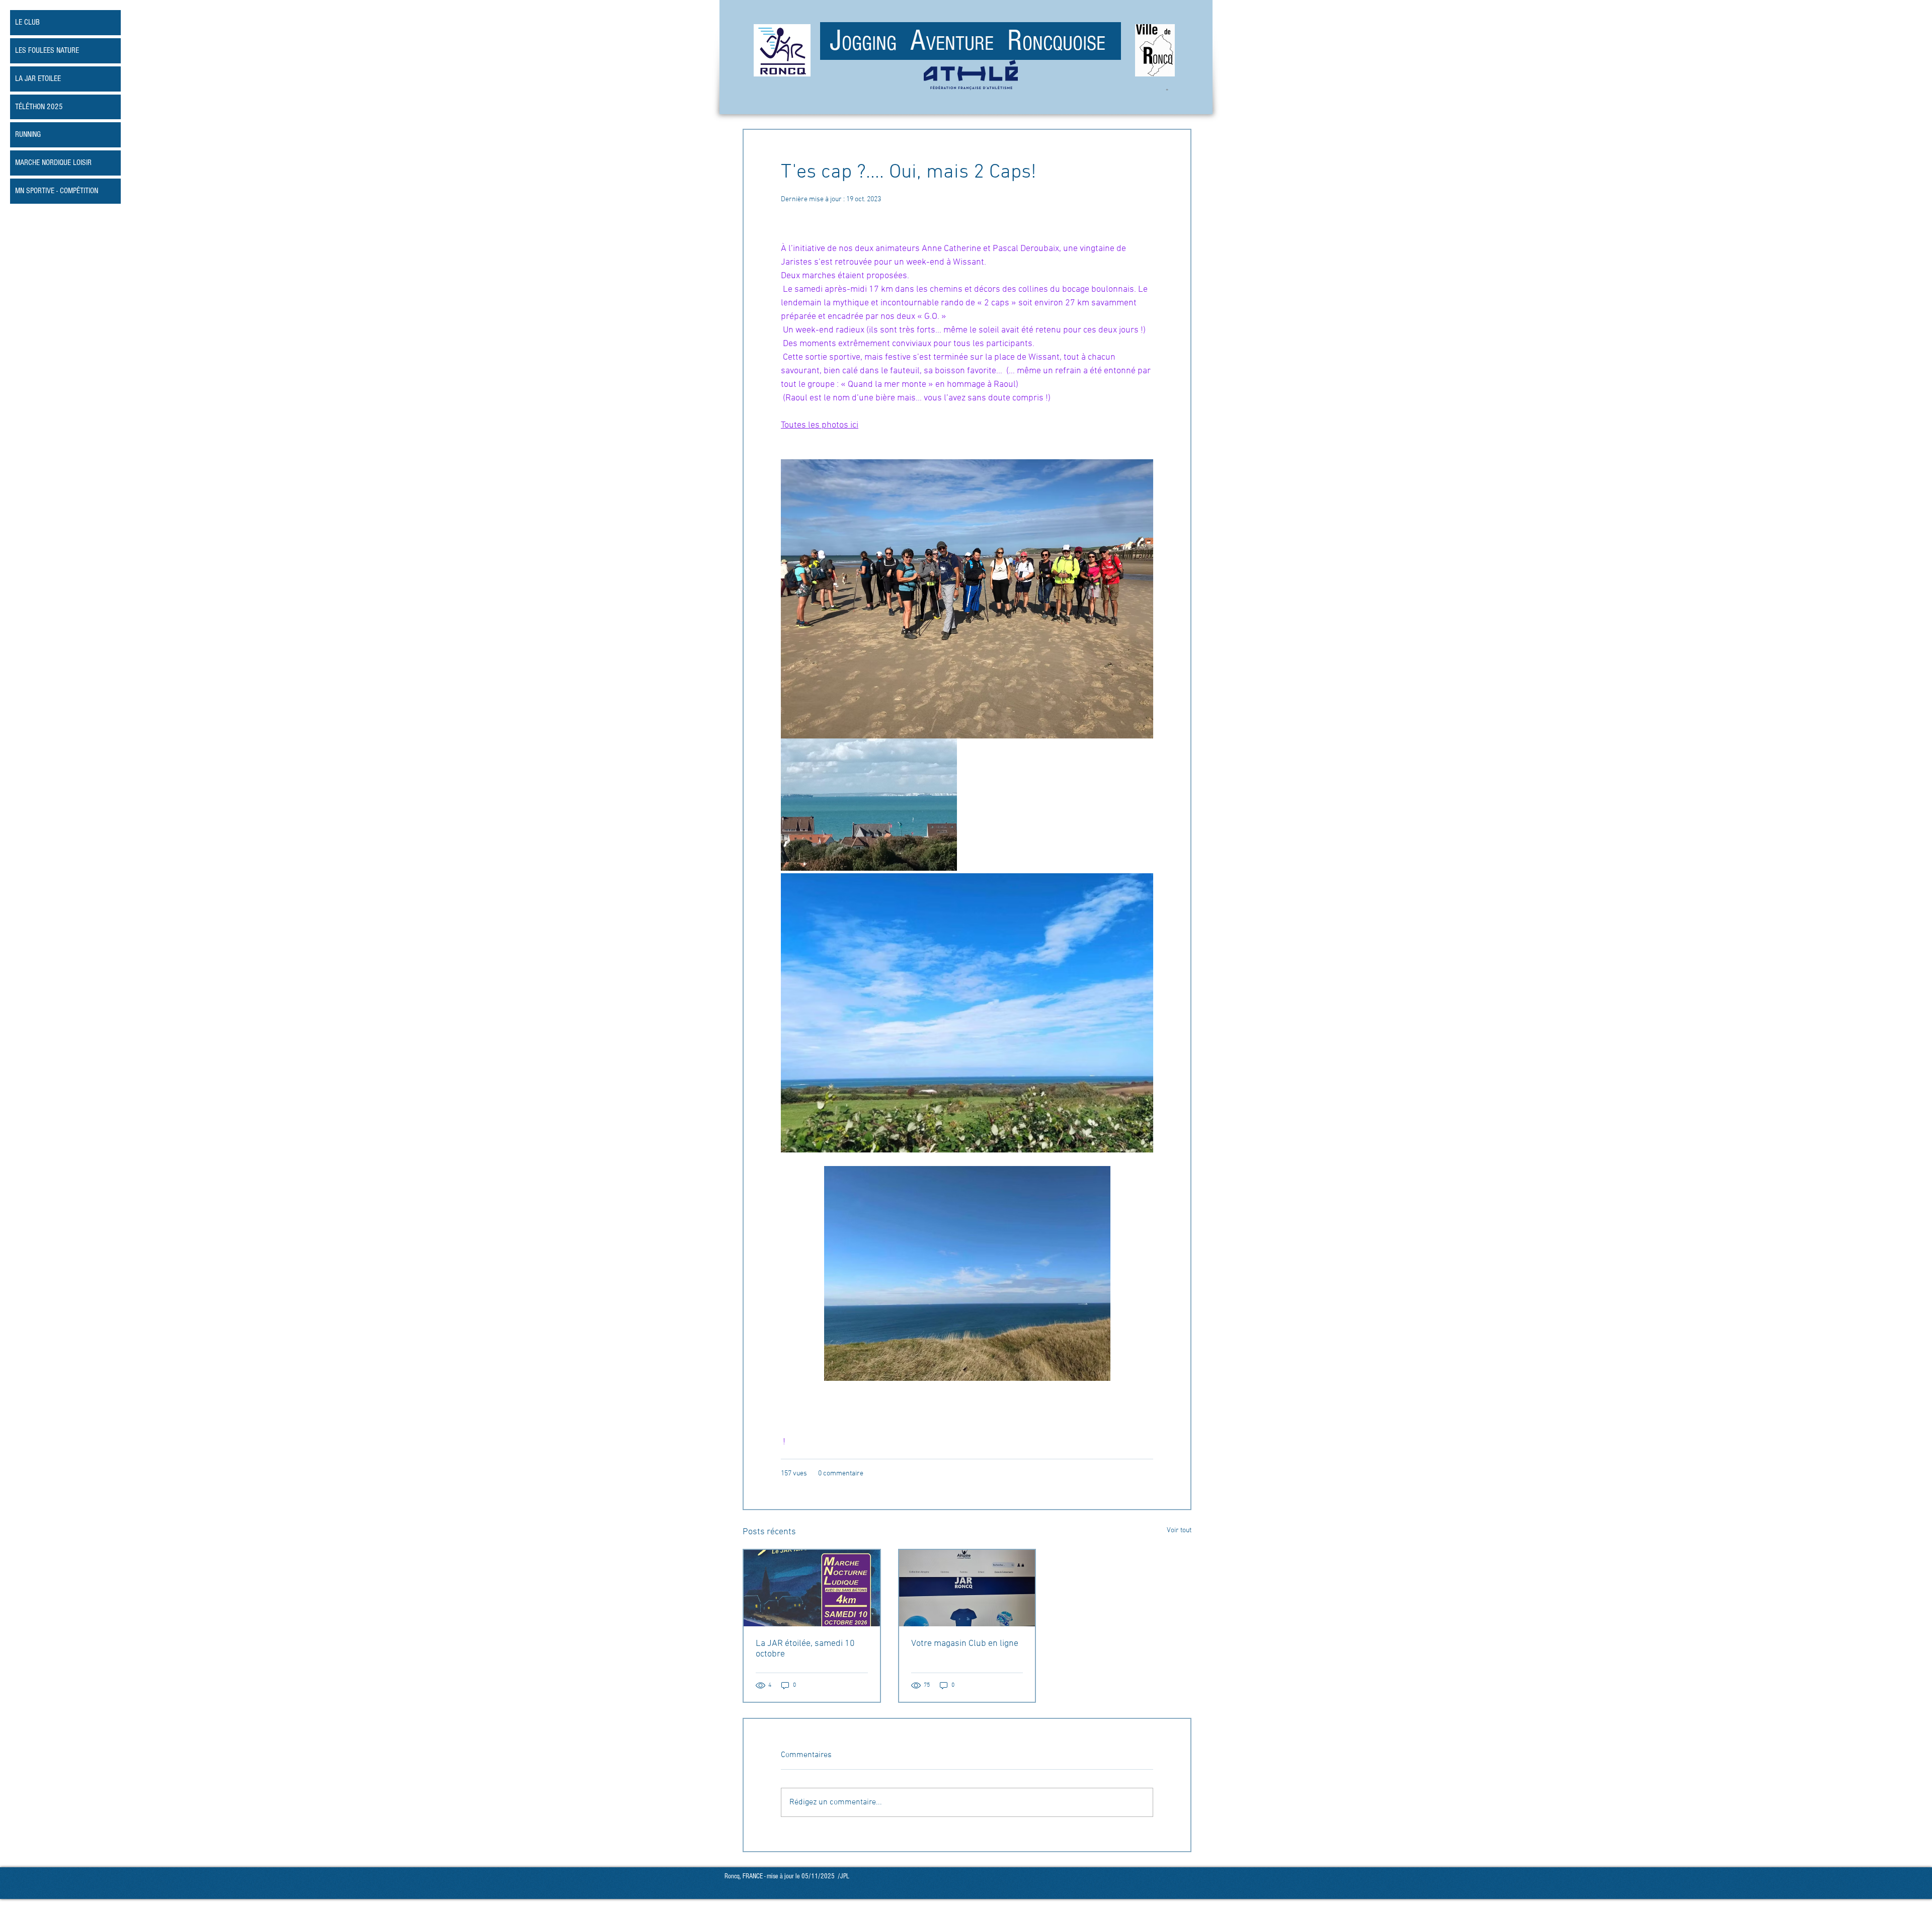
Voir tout (1179, 1530)
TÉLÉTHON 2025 (39, 107)
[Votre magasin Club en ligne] (967, 1588)
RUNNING (28, 134)
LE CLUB (27, 22)
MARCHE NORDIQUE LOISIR (53, 162)
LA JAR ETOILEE (38, 78)
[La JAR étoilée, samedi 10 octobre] (812, 1588)
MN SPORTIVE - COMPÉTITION (57, 191)
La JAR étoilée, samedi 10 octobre (805, 1649)
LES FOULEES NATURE (47, 50)
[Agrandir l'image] (869, 805)
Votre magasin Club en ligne (965, 1644)
